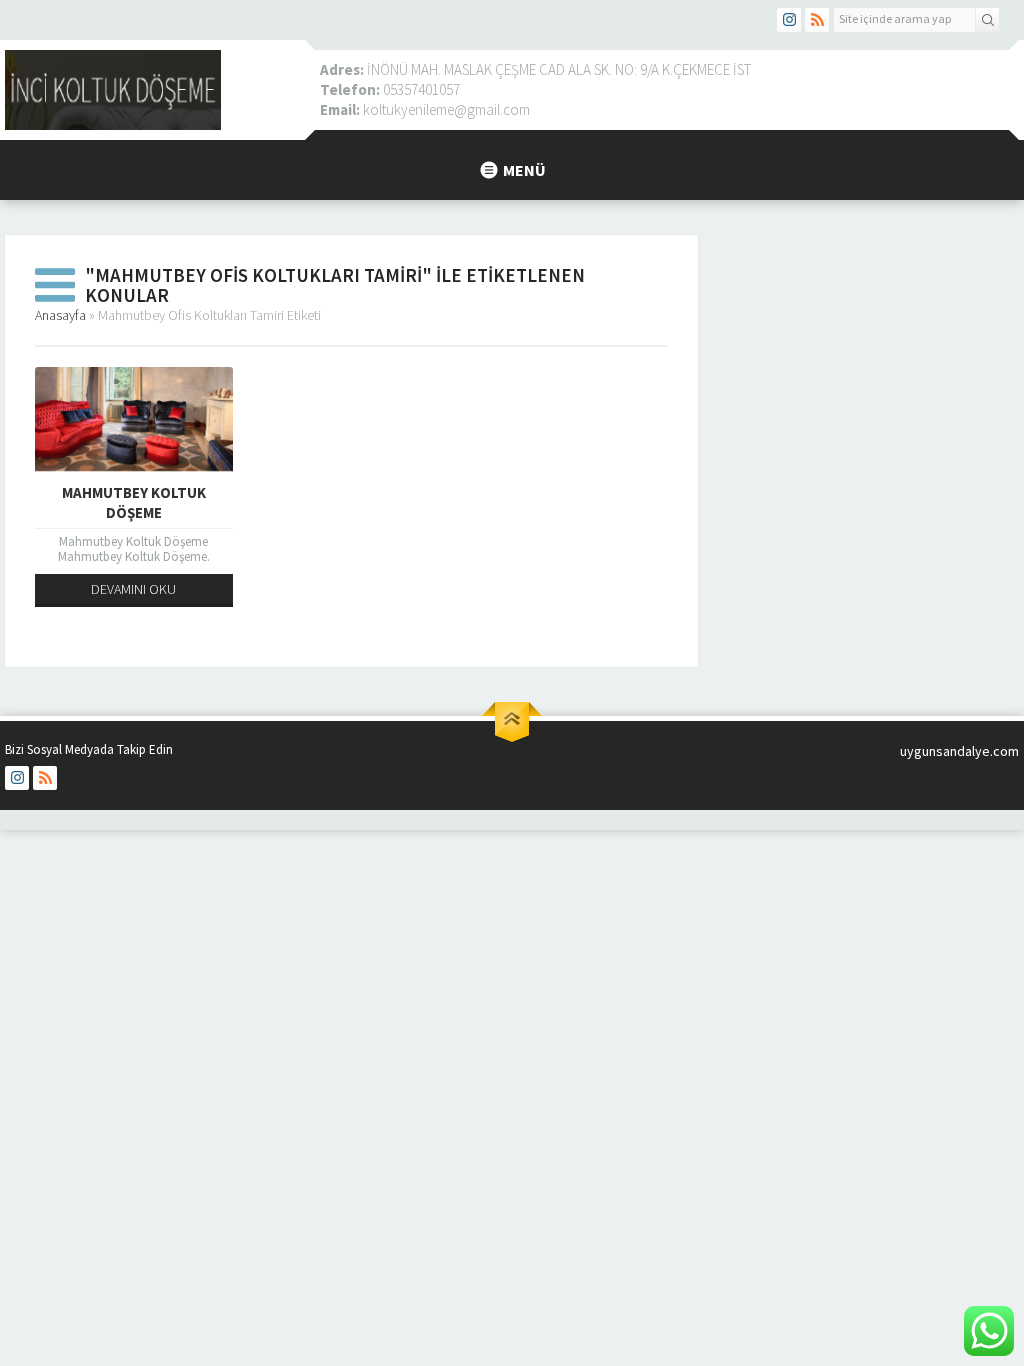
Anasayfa (60, 315)
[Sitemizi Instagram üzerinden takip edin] (789, 20)
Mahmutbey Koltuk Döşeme (134, 502)
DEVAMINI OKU (133, 589)
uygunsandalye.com (959, 751)
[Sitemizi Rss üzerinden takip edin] (817, 20)
